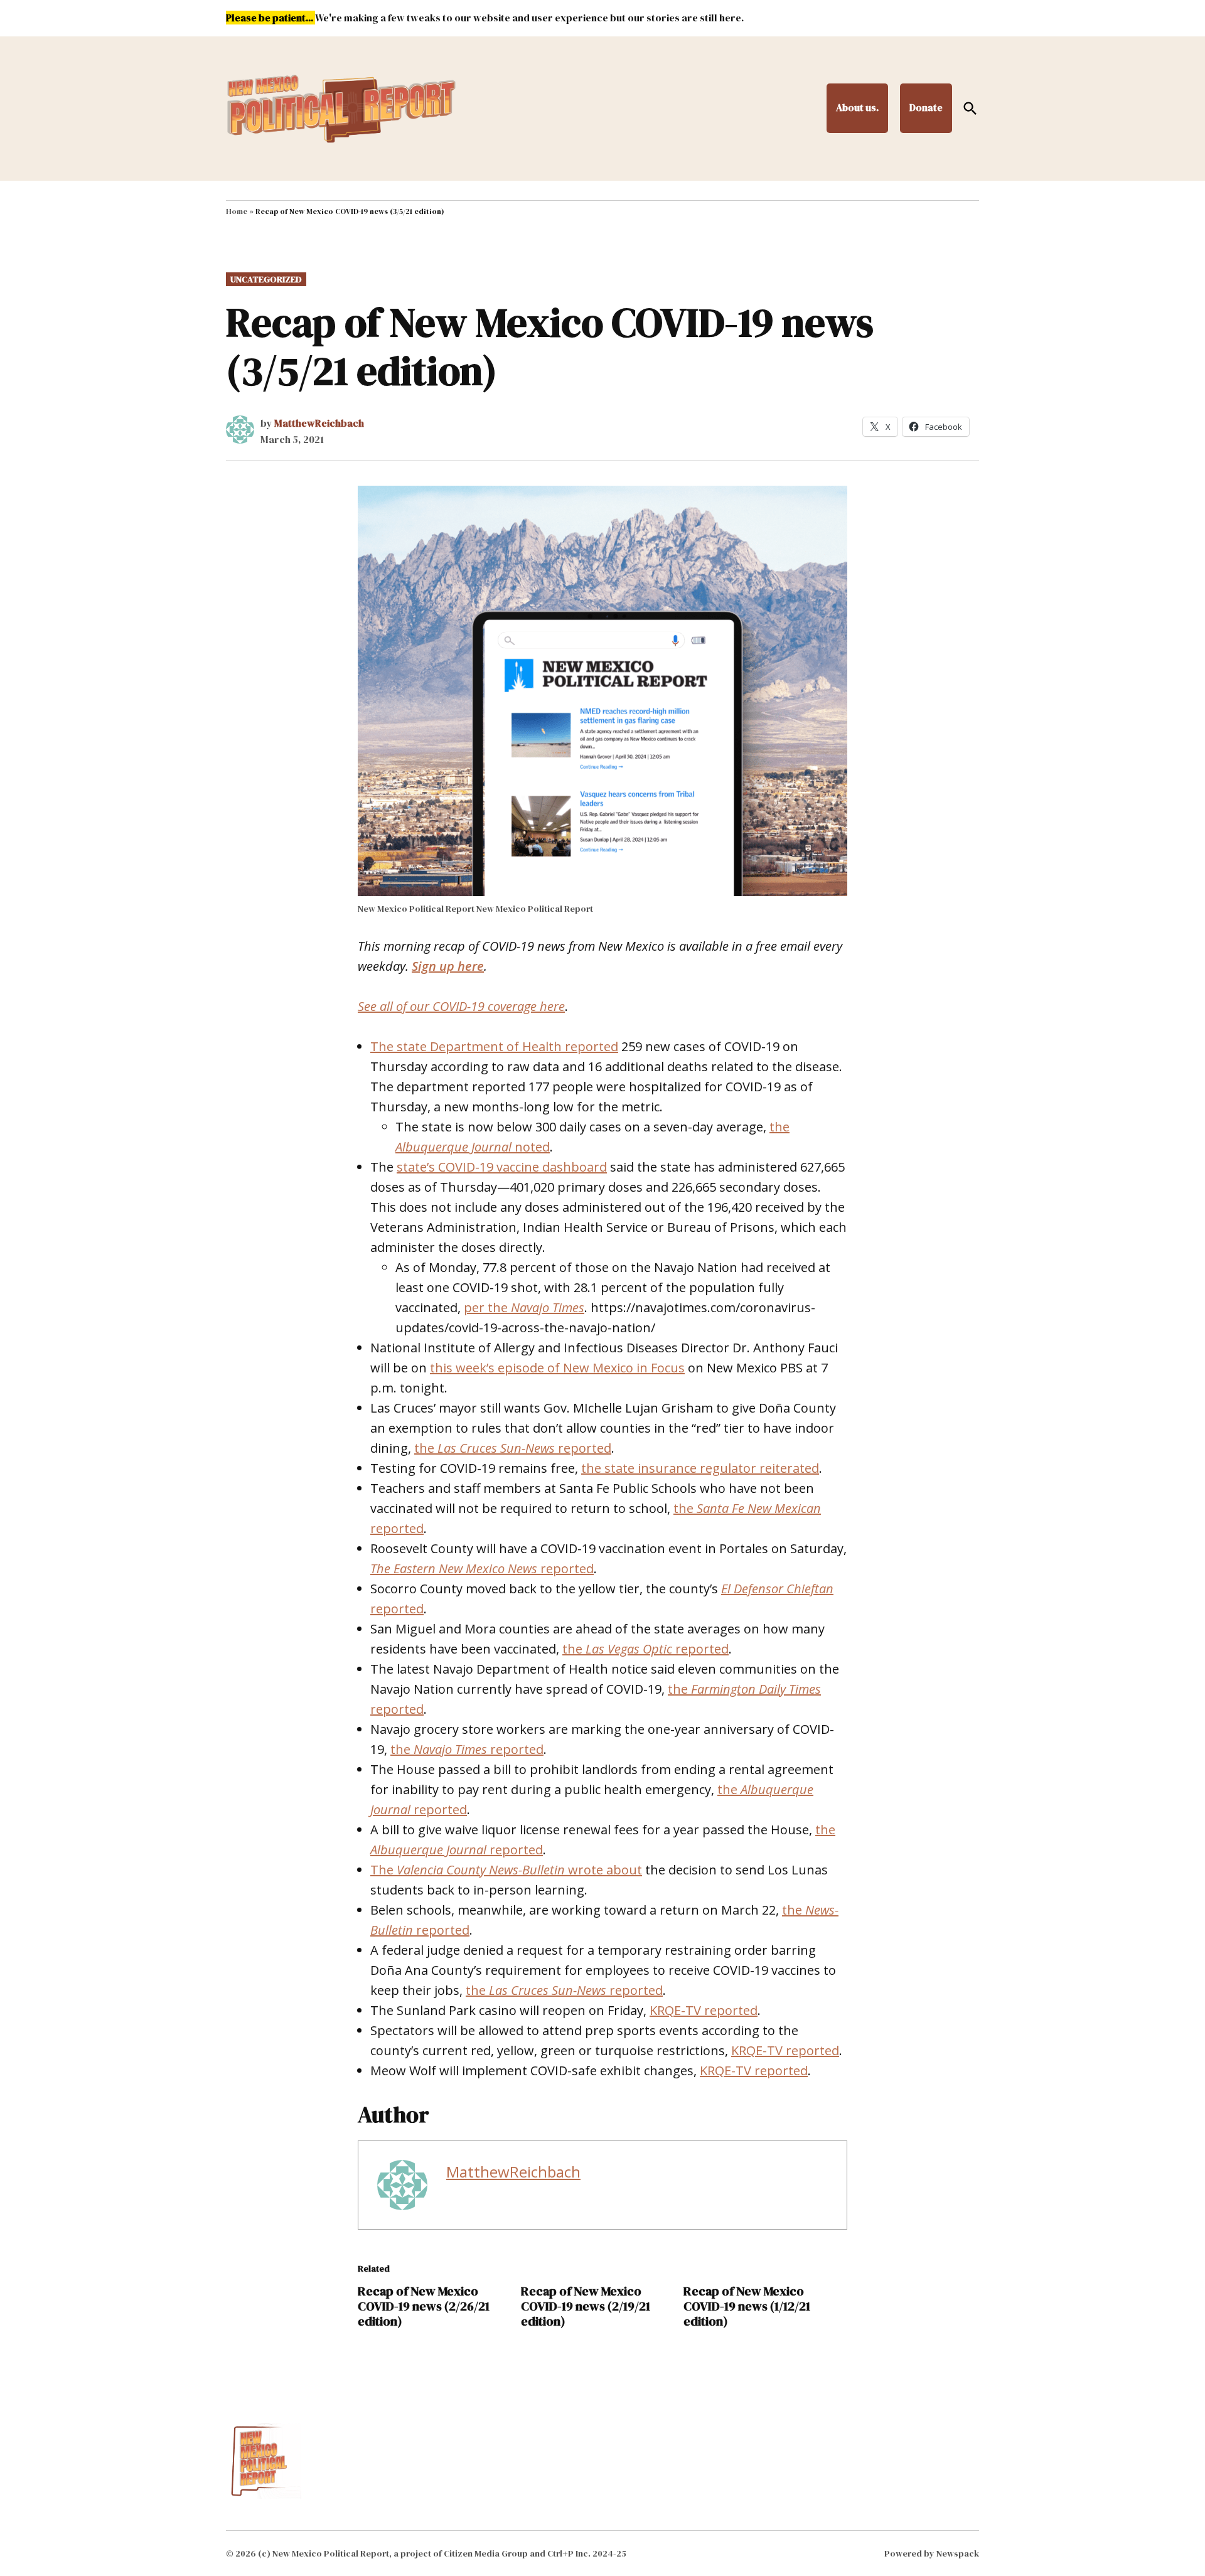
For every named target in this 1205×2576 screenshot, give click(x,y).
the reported (513, 1448)
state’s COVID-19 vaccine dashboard (502, 1167)
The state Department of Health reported (494, 1046)
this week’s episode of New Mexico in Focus (557, 1368)
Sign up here (448, 966)
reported (482, 1569)
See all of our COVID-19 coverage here (461, 1006)
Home (237, 211)
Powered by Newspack (932, 2553)
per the (524, 1307)
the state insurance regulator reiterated (700, 1468)
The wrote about (506, 1870)
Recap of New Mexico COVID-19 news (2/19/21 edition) (586, 2306)
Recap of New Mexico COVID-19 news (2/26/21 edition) (424, 2306)
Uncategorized (266, 279)
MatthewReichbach (319, 423)
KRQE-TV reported (704, 2010)
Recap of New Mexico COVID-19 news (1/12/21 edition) (747, 2306)
